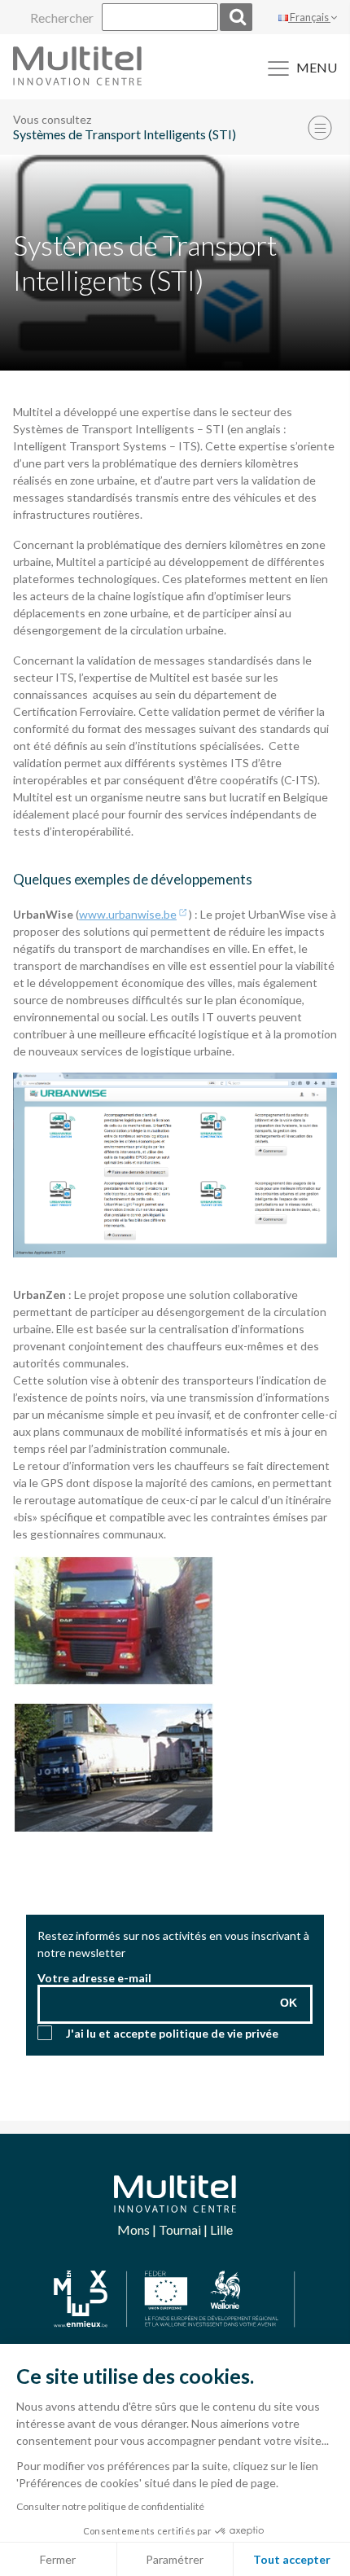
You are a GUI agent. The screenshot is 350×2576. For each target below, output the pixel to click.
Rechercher (62, 18)
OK (289, 2003)
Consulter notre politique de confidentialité (110, 2506)
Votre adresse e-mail (94, 1978)
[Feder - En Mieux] (175, 2300)
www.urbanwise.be (128, 914)
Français (309, 17)
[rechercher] (236, 17)
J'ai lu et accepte (172, 2033)
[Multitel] (77, 80)
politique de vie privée (219, 2033)
